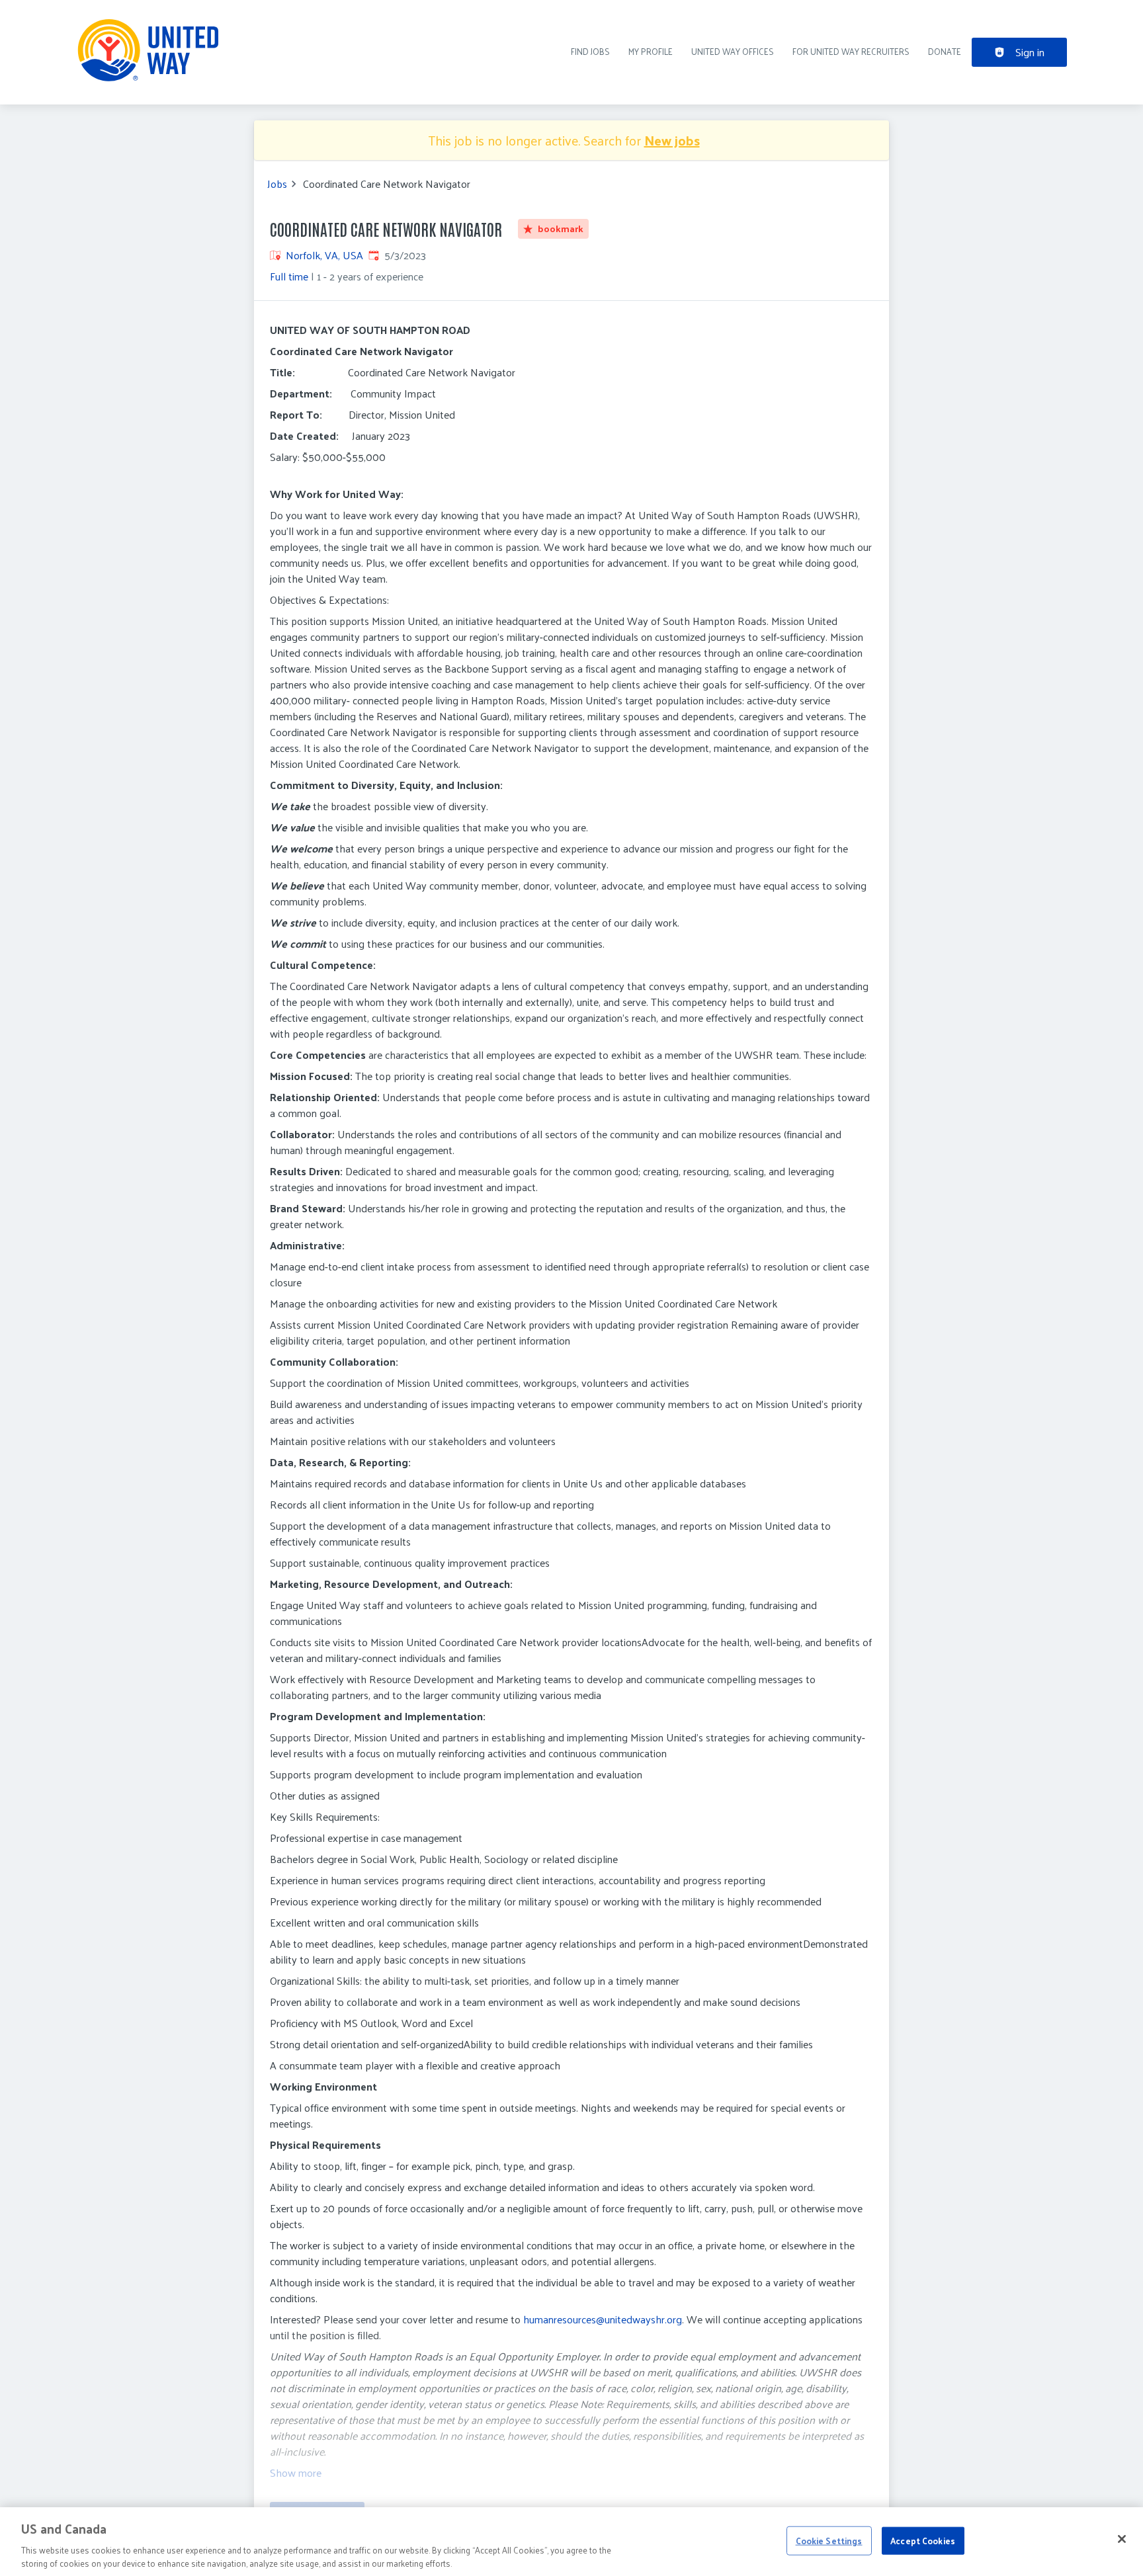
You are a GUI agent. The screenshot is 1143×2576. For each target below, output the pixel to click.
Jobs (277, 184)
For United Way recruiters (851, 51)
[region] (571, 2542)
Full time (289, 276)
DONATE (945, 51)
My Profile (651, 51)
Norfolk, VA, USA (324, 255)
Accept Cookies (923, 2541)
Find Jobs (590, 51)
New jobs (672, 140)
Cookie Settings (829, 2541)
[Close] (1122, 2539)
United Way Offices (733, 51)
